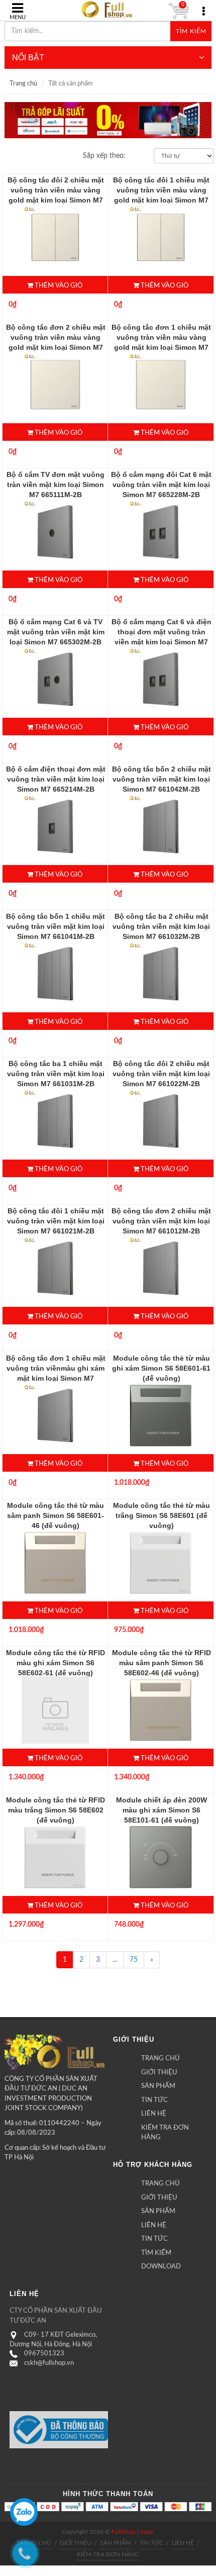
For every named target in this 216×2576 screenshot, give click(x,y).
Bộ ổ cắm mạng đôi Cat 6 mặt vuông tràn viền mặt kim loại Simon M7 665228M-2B (161, 485)
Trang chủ (23, 84)
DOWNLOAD (161, 2267)
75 (134, 1960)
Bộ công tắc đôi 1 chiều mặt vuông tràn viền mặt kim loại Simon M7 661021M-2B (56, 1221)
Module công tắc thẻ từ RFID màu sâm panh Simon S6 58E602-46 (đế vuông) (161, 1663)
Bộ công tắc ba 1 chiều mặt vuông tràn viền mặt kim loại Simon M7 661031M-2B (56, 1074)
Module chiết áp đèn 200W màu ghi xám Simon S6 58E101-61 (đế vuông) (161, 1810)
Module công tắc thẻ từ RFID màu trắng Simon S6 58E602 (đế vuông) (56, 1810)
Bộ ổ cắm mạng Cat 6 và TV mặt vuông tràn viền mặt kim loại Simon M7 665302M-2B (56, 632)
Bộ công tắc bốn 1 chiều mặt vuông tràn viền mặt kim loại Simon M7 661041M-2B (56, 926)
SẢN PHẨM (158, 2086)
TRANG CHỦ (160, 2059)
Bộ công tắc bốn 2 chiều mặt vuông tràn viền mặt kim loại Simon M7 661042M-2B (161, 779)
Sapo (147, 2532)
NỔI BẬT (28, 58)
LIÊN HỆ (154, 2114)
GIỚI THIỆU (159, 2073)
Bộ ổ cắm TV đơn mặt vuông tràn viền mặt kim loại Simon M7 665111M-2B (56, 485)
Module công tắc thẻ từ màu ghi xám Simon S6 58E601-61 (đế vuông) (161, 1368)
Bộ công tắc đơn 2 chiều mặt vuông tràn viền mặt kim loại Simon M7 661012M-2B (161, 1221)
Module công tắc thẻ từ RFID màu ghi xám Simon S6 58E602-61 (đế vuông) (56, 1663)
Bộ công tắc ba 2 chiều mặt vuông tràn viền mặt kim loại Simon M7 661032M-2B (161, 926)
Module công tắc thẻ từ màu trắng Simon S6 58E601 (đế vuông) (161, 1515)
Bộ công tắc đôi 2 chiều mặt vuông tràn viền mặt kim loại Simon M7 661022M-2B (161, 1074)
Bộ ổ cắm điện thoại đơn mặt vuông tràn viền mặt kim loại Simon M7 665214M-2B (56, 779)
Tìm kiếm (191, 31)
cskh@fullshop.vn (49, 2363)
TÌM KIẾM (156, 2253)
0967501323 (44, 2354)
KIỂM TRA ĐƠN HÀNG (165, 2133)
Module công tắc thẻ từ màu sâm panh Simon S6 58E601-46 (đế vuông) (56, 1515)
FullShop (124, 2532)
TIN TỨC (154, 2100)
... (115, 1960)
